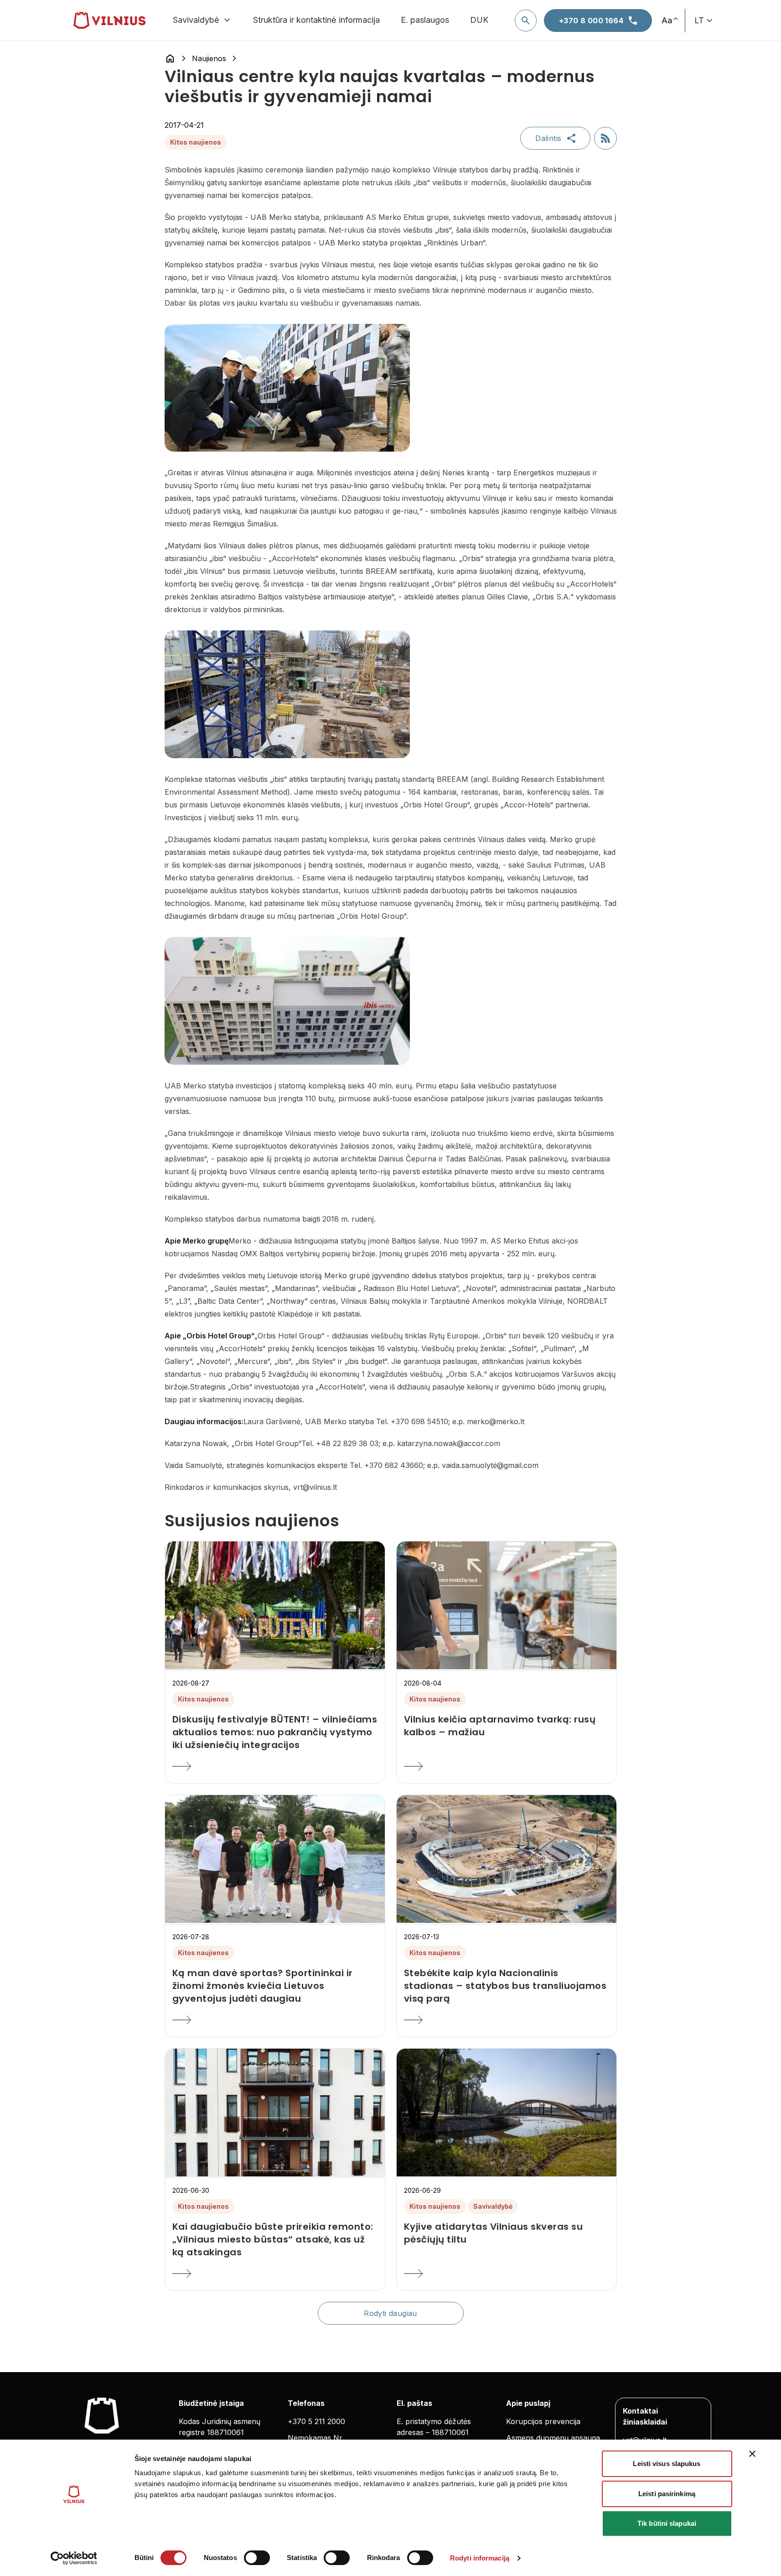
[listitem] (275, 1732)
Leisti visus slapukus (667, 2464)
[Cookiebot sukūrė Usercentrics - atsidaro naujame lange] (74, 2558)
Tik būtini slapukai (667, 2523)
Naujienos (209, 58)
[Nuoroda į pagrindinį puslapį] (170, 58)
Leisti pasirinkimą (667, 2494)
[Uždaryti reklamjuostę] (752, 2454)
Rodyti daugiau (390, 2313)
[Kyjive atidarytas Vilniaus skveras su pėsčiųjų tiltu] (507, 2274)
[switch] (257, 2558)
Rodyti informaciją (480, 2558)
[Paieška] (526, 21)
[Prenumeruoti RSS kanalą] (605, 138)
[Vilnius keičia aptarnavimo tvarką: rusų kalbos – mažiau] (507, 1766)
